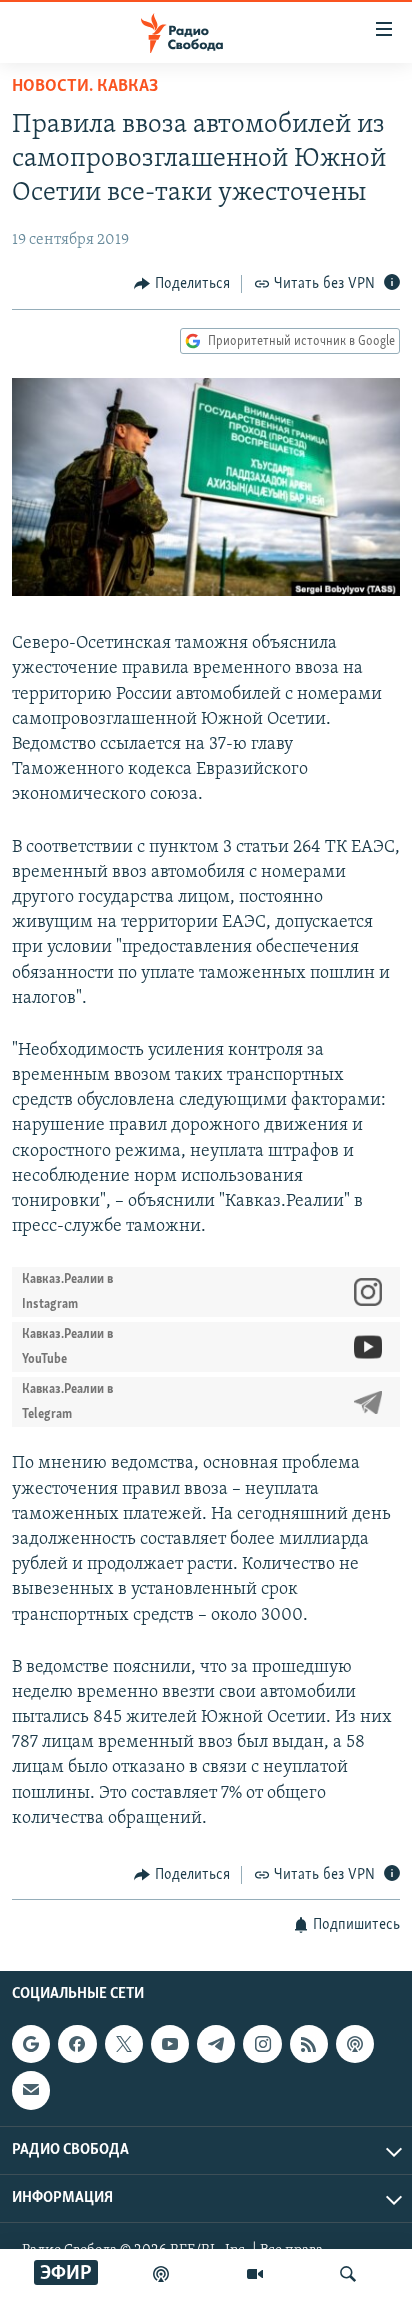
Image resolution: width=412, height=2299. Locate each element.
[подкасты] (161, 2274)
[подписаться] (31, 2090)
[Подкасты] (355, 2044)
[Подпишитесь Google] (31, 2044)
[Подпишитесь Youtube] (170, 2044)
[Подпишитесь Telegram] (216, 2044)
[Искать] (348, 2274)
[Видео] (255, 2274)
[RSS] (309, 2044)
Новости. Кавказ (85, 87)
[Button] (182, 284)
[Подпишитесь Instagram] (262, 2044)
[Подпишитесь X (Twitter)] (124, 2044)
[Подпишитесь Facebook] (77, 2044)
